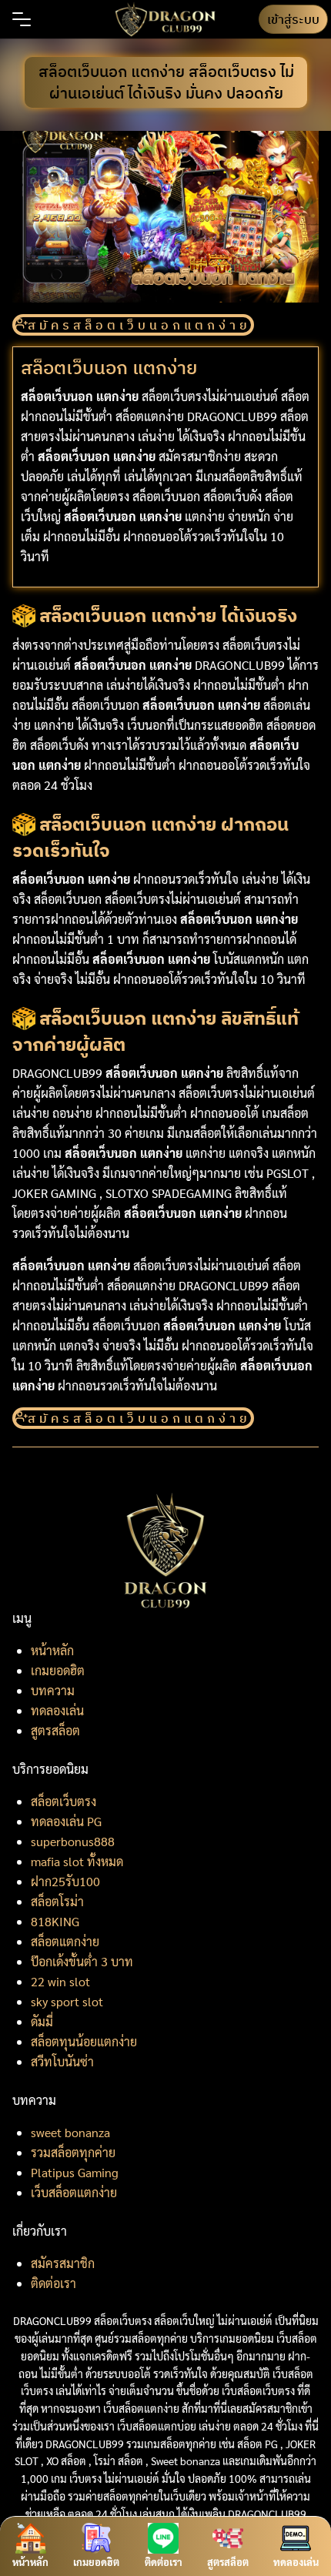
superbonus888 (73, 1841)
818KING (55, 1921)
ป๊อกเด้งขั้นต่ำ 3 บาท (82, 1961)
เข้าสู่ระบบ (293, 19)
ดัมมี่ (42, 2021)
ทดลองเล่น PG (66, 1821)
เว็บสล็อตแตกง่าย (74, 2192)
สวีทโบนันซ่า (62, 2061)
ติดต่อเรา (53, 2283)
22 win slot (60, 1981)
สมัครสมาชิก (63, 2263)
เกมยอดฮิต (58, 1670)
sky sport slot (67, 2001)
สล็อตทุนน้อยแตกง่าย (84, 2041)
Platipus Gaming (75, 2172)
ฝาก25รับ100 (65, 1881)
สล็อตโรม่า (57, 1901)
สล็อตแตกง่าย (65, 1941)
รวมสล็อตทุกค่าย (73, 2152)
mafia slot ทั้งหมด (77, 1861)
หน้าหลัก (52, 1650)
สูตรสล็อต (55, 1730)
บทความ (53, 1690)
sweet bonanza (70, 2132)
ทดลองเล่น (57, 1710)
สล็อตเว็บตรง (64, 1801)
